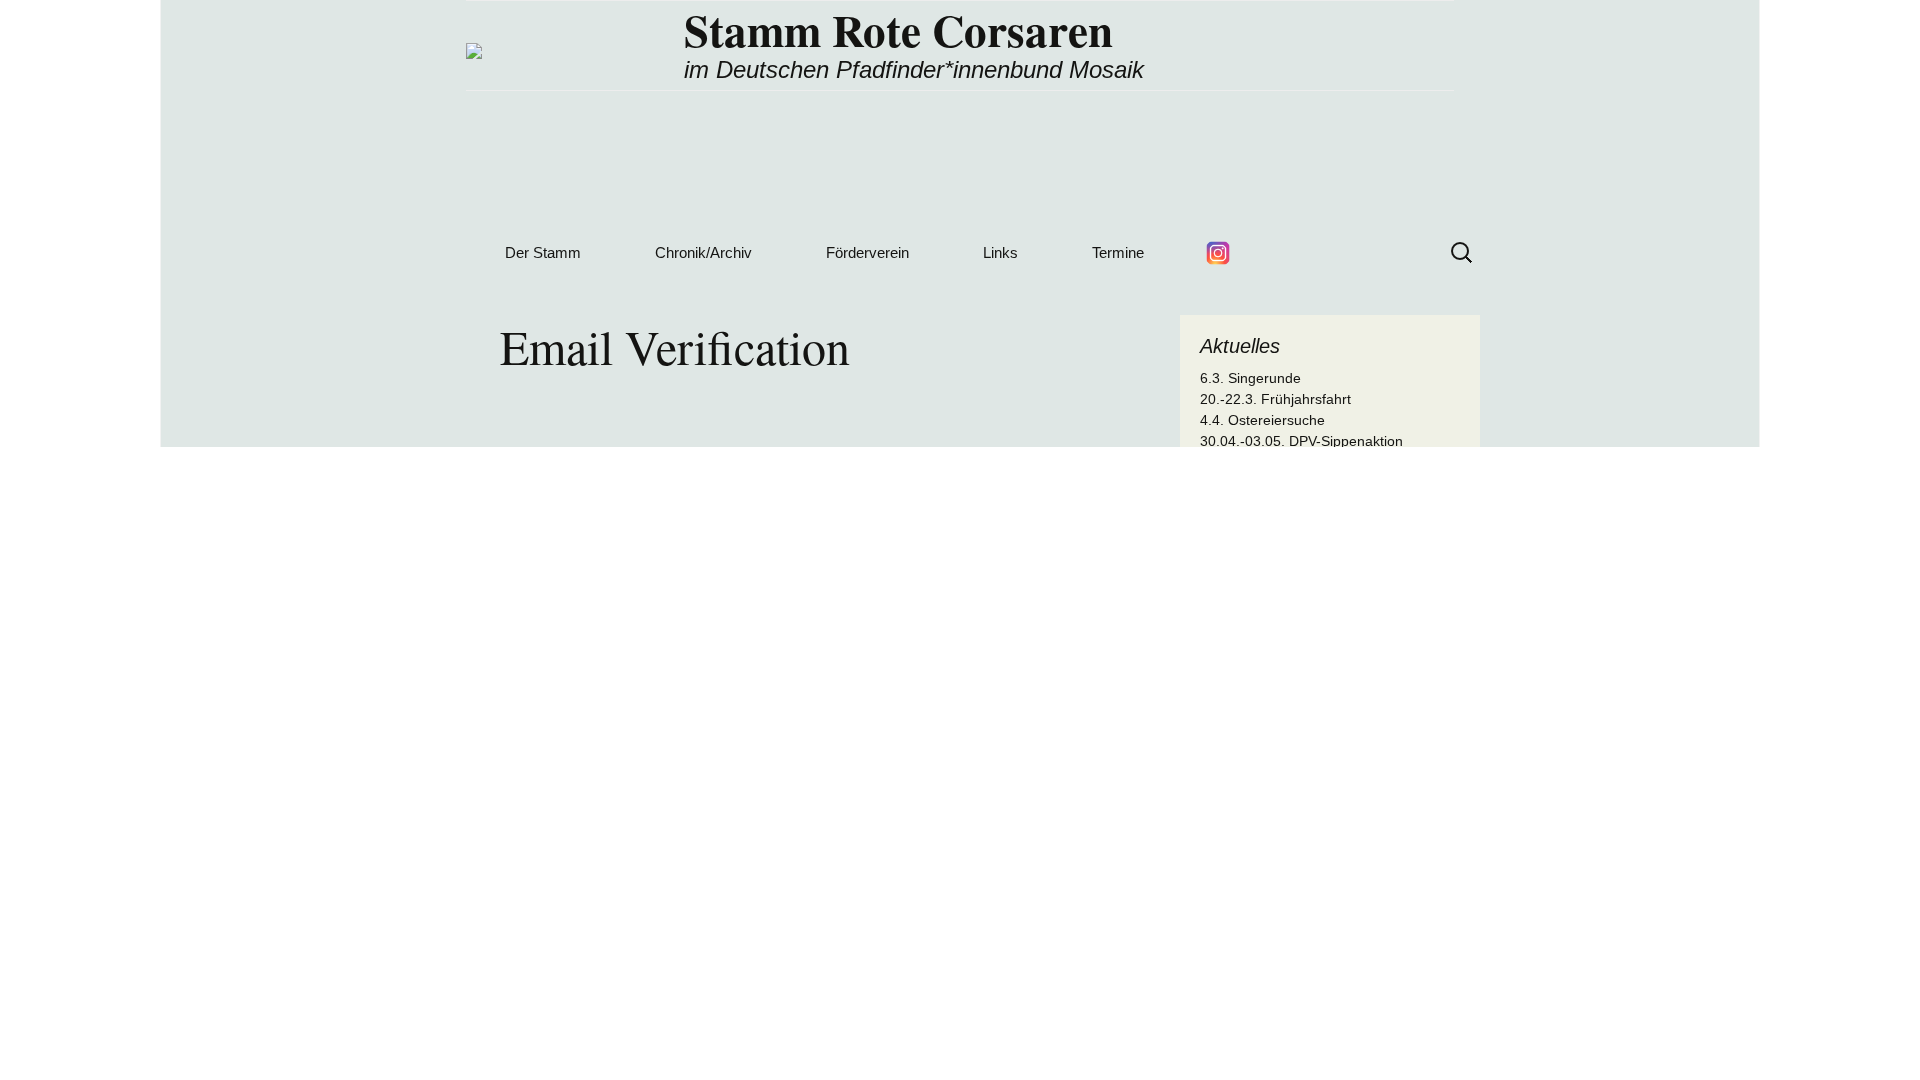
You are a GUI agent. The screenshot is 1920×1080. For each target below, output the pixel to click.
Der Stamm (543, 252)
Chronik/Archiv (703, 252)
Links (1000, 252)
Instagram (1218, 253)
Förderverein (867, 252)
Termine (1118, 252)
